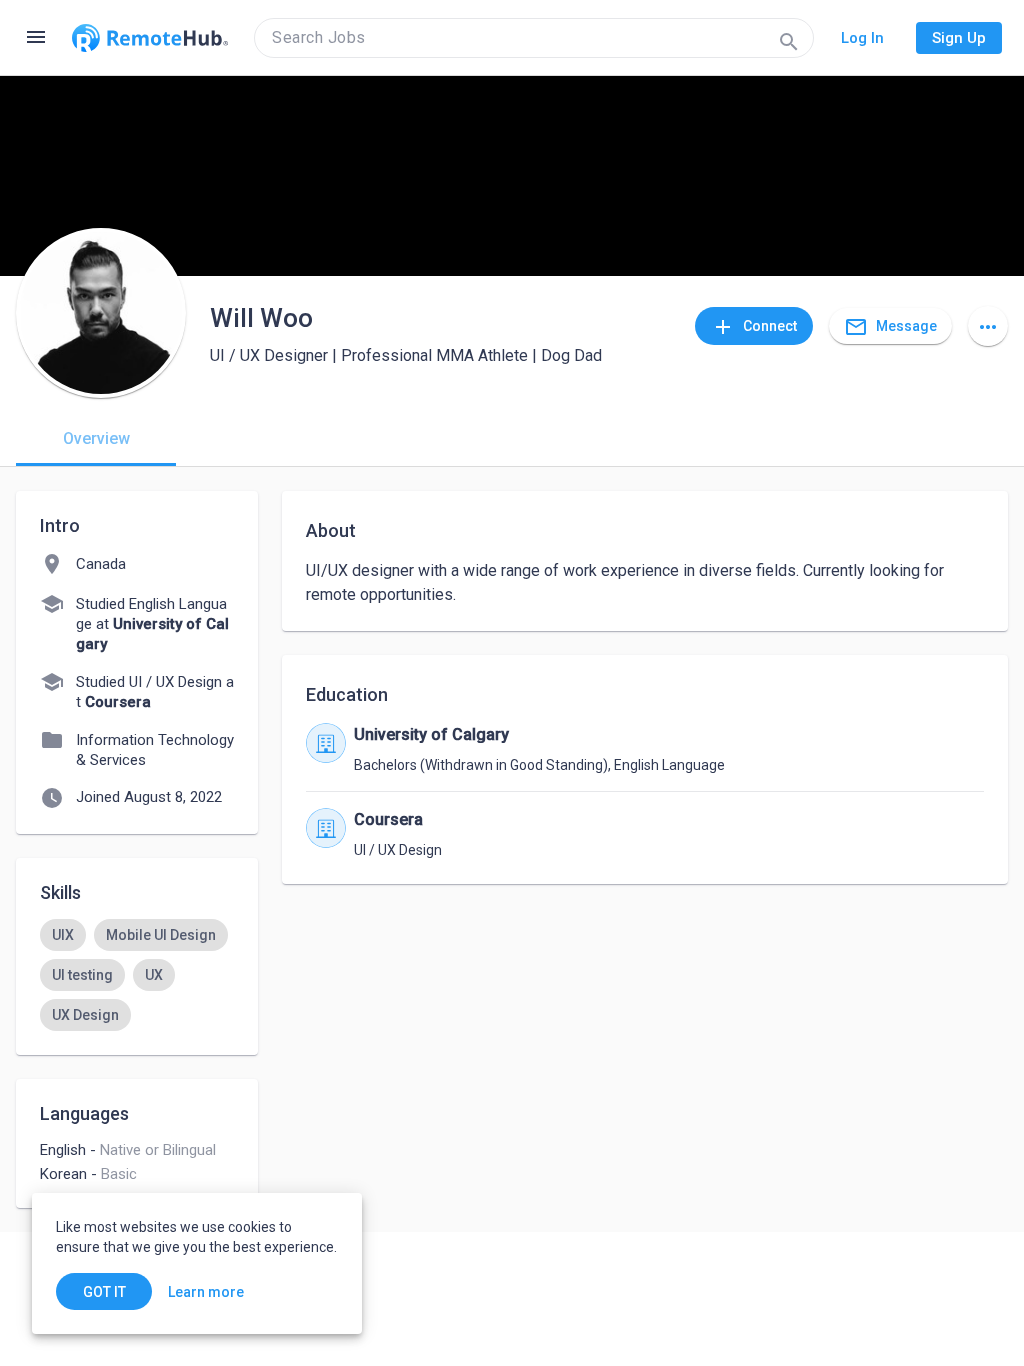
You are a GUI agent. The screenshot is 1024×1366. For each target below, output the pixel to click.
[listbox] (137, 975)
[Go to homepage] (150, 38)
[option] (63, 935)
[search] (534, 38)
